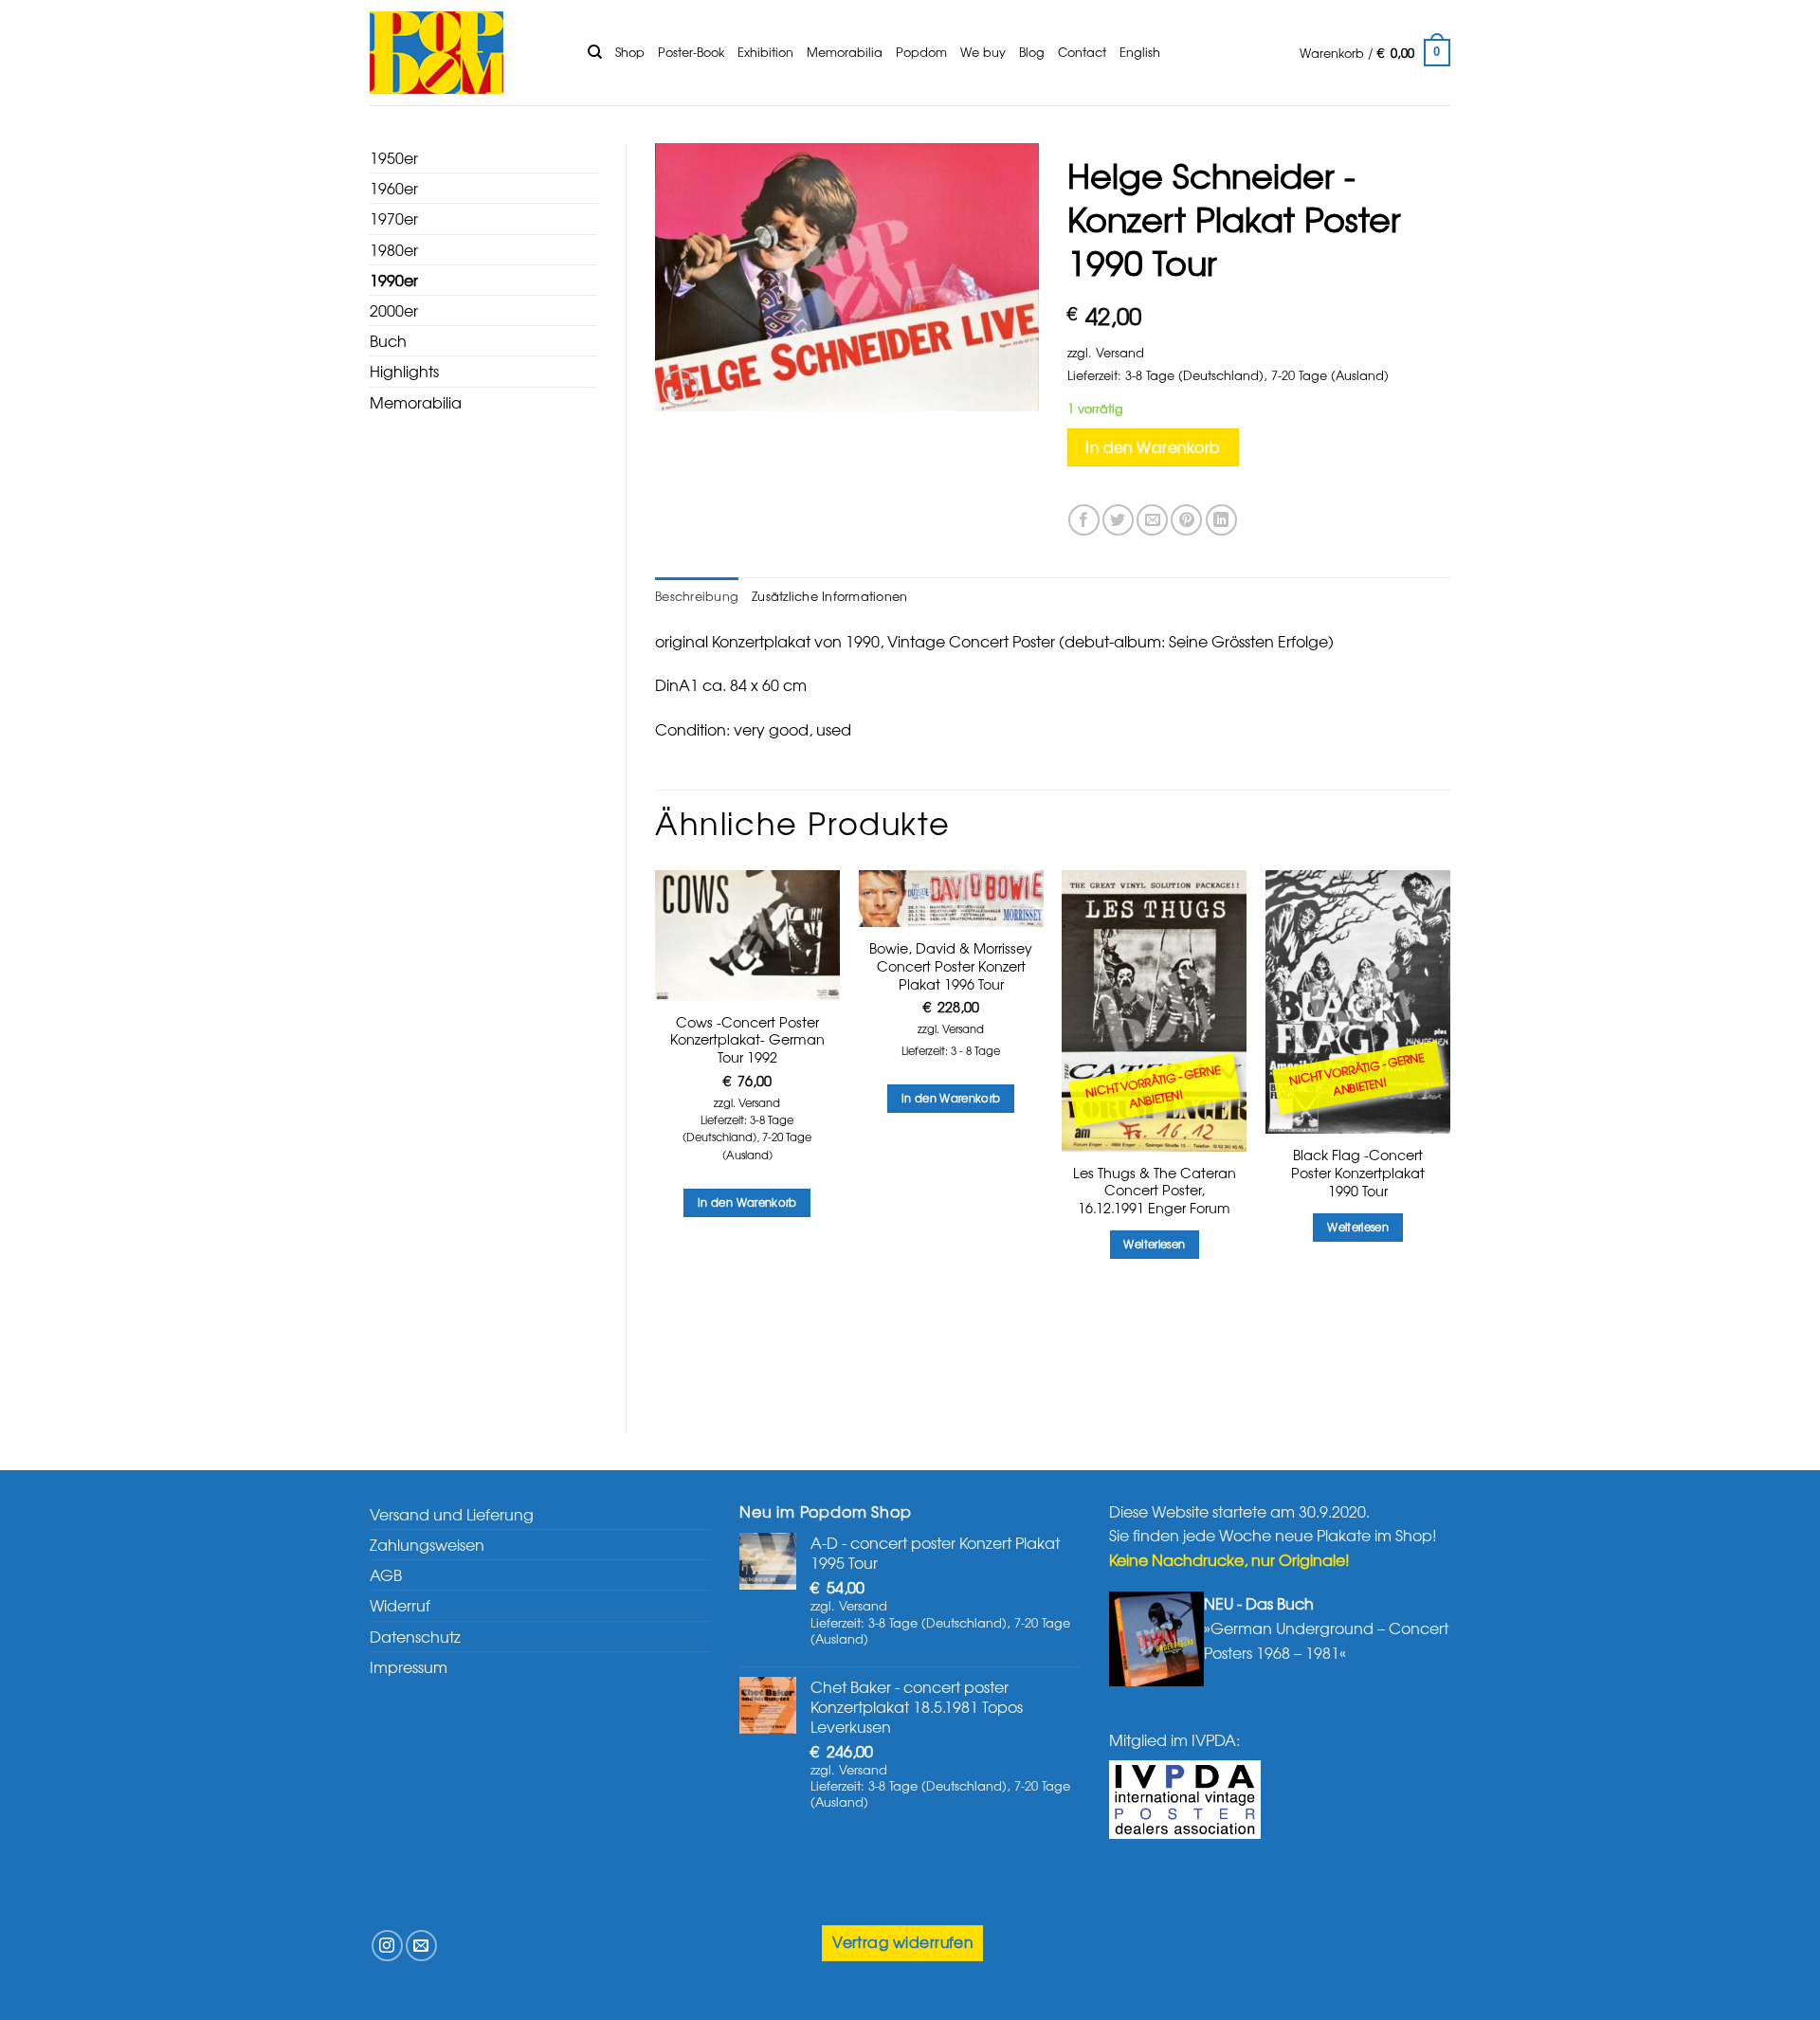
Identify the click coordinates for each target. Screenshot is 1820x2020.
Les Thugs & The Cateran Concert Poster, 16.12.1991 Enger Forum (1155, 1191)
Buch (388, 340)
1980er (394, 249)
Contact (1082, 52)
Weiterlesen (1154, 1244)
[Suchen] (595, 52)
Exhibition (765, 52)
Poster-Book (691, 52)
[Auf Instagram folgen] (387, 1946)
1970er (394, 218)
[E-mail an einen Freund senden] (1152, 520)
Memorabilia (845, 52)
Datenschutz (415, 1636)
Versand (1120, 352)
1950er (394, 157)
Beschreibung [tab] (697, 596)
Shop (630, 52)
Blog (1032, 52)
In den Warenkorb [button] (747, 1202)
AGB (386, 1574)
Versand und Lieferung (452, 1514)
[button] (1375, 53)
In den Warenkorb (1153, 447)
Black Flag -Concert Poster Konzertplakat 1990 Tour (1358, 1173)
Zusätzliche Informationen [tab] (829, 596)
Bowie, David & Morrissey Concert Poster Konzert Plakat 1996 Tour (951, 966)
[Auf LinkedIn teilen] (1221, 520)
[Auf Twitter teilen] (1118, 520)
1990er (394, 280)
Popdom (921, 52)
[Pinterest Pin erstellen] (1186, 520)
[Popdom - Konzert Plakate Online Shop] (464, 53)
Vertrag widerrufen (902, 1942)
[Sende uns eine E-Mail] (421, 1946)
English (1140, 52)
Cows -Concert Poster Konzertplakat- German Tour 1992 (747, 1040)
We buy (983, 52)
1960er (394, 188)
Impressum (409, 1666)
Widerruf (400, 1605)
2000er (394, 310)
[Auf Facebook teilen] (1084, 520)
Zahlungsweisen (427, 1544)
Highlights (404, 371)
